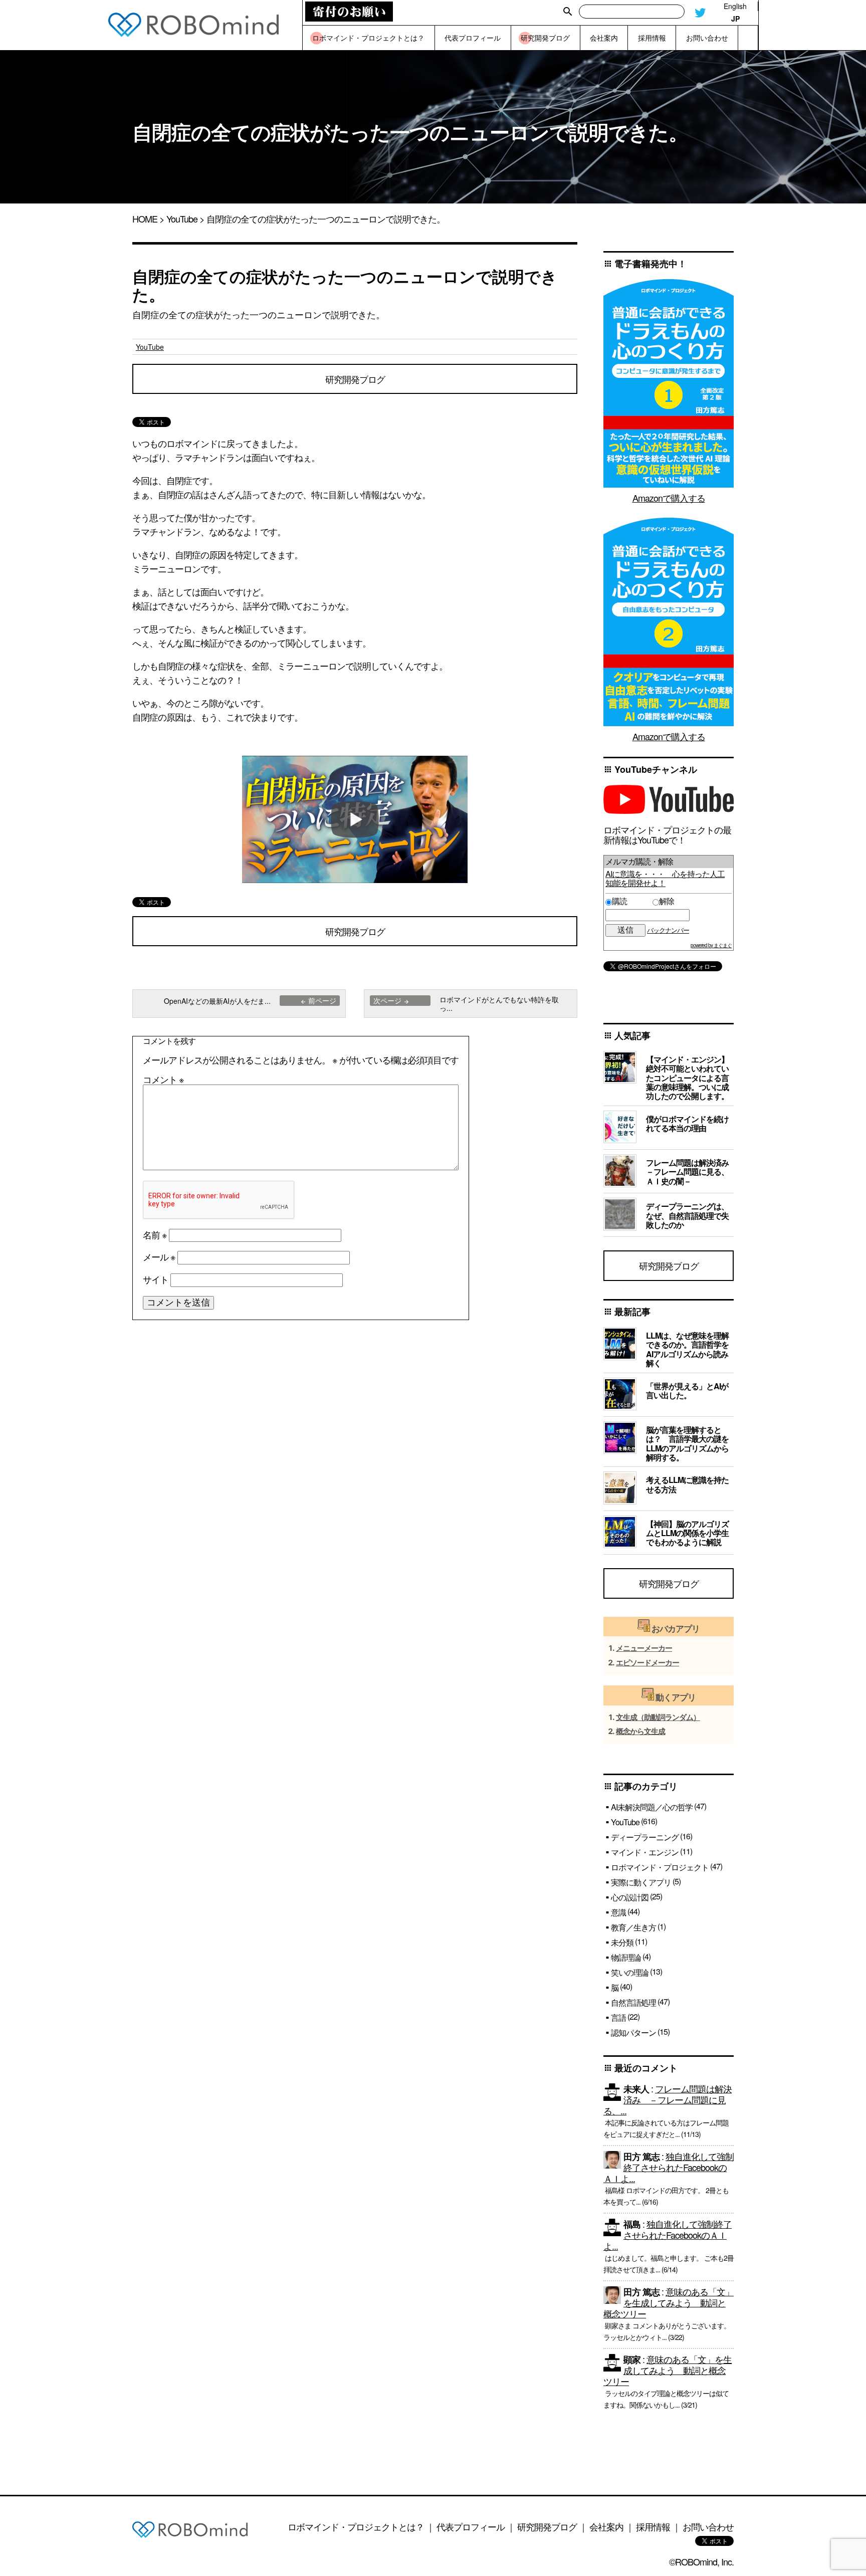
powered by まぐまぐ (711, 945)
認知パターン (633, 2032)
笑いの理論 (630, 1972)
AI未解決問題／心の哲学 (652, 1807)
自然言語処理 (633, 2002)
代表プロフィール (471, 2526)
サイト (156, 1279)
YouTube (182, 219)
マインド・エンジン (645, 1852)
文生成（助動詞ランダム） (658, 1717)
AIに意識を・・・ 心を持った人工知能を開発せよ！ (665, 878)
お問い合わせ (708, 2526)
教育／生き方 (633, 1927)
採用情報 (653, 2526)
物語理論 (626, 1957)
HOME (145, 219)
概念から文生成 (640, 1731)
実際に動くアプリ (641, 1882)
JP (735, 19)
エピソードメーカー (647, 1663)
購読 (631, 901)
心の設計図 (630, 1897)
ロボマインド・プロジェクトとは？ (356, 2526)
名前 (155, 1234)
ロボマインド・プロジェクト (660, 1867)
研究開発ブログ (355, 379)
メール (159, 1256)
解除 (667, 901)
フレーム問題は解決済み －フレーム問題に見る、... (668, 2099)
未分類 (622, 1942)
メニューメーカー (644, 1648)
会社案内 (606, 2526)
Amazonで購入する (669, 498)
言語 (618, 2017)
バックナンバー (668, 930)
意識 (618, 1912)
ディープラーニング (645, 1837)
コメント (163, 1079)
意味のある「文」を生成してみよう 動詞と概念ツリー (669, 2302)
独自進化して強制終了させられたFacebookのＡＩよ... (669, 2167)
